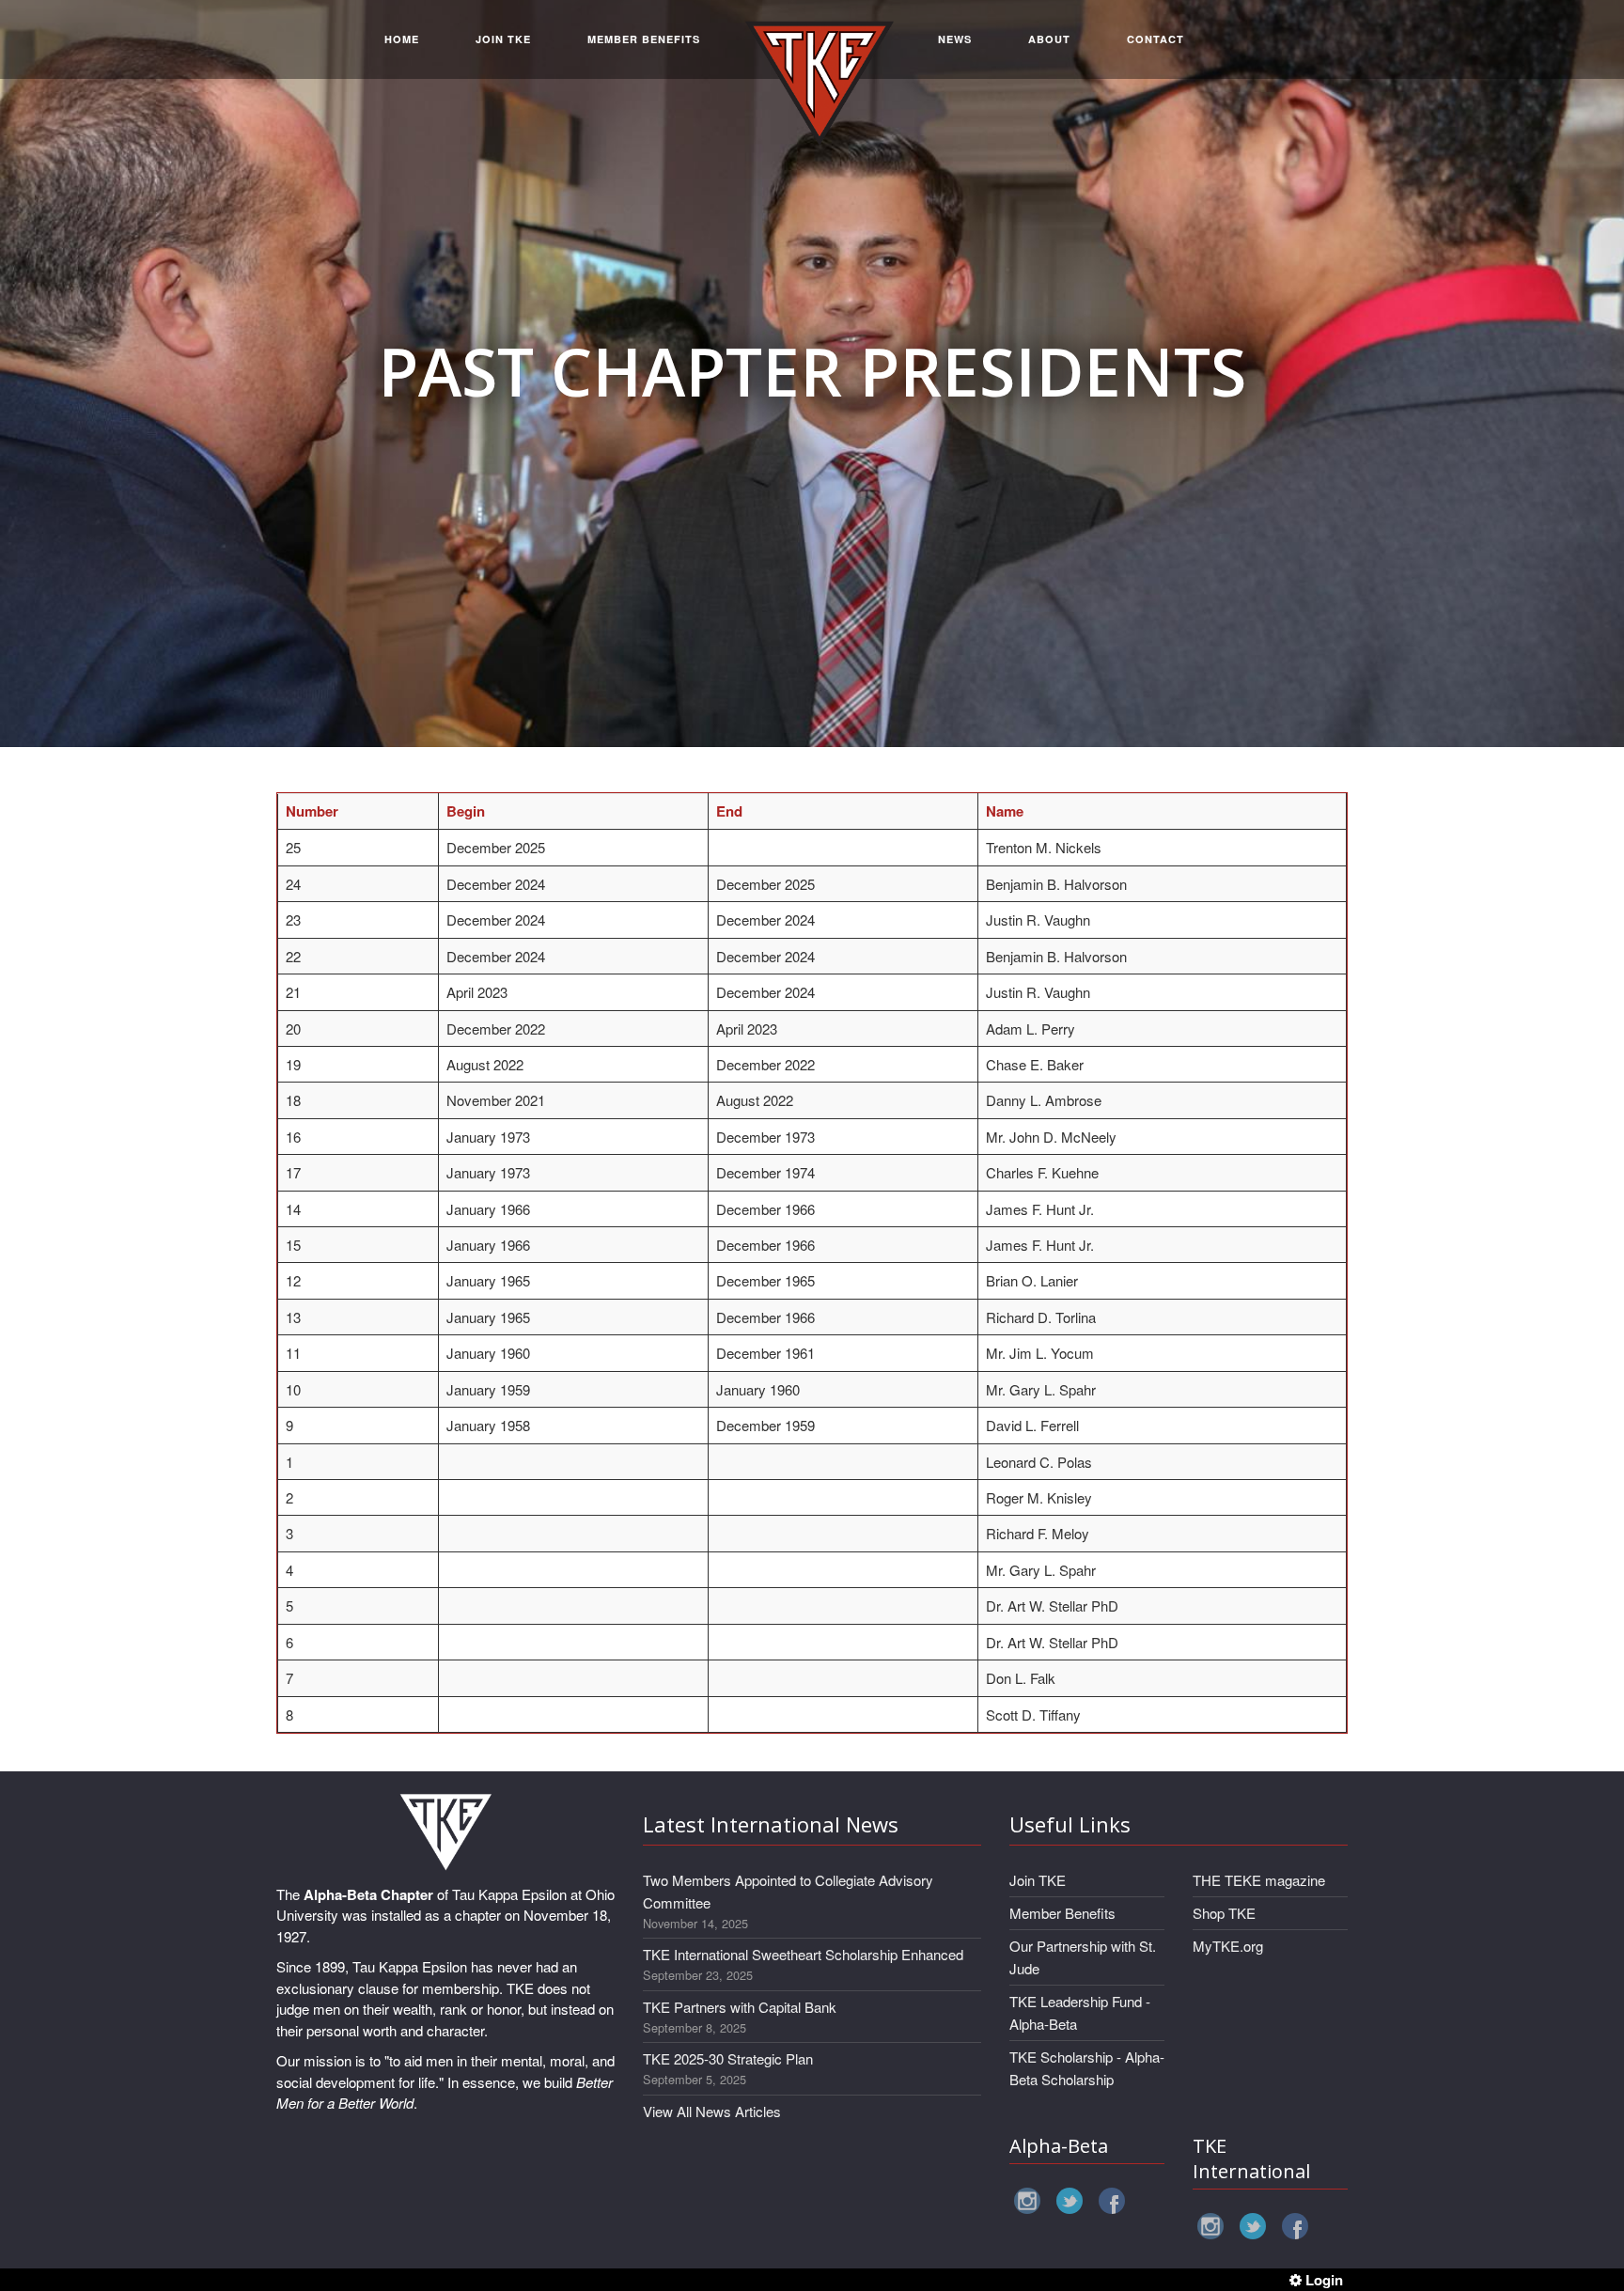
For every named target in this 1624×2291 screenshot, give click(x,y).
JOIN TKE (503, 39)
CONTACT (1156, 39)
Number (312, 811)
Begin (466, 811)
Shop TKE (1224, 1913)
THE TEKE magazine (1259, 1880)
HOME (402, 39)
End (729, 811)
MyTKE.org (1228, 1946)
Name (1005, 811)
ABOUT (1049, 39)
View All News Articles (712, 2111)
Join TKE (1038, 1880)
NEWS (955, 39)
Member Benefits (1062, 1913)
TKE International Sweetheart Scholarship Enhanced (803, 1954)
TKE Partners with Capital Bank (740, 2007)
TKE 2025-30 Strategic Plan (728, 2058)
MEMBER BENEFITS (644, 39)
